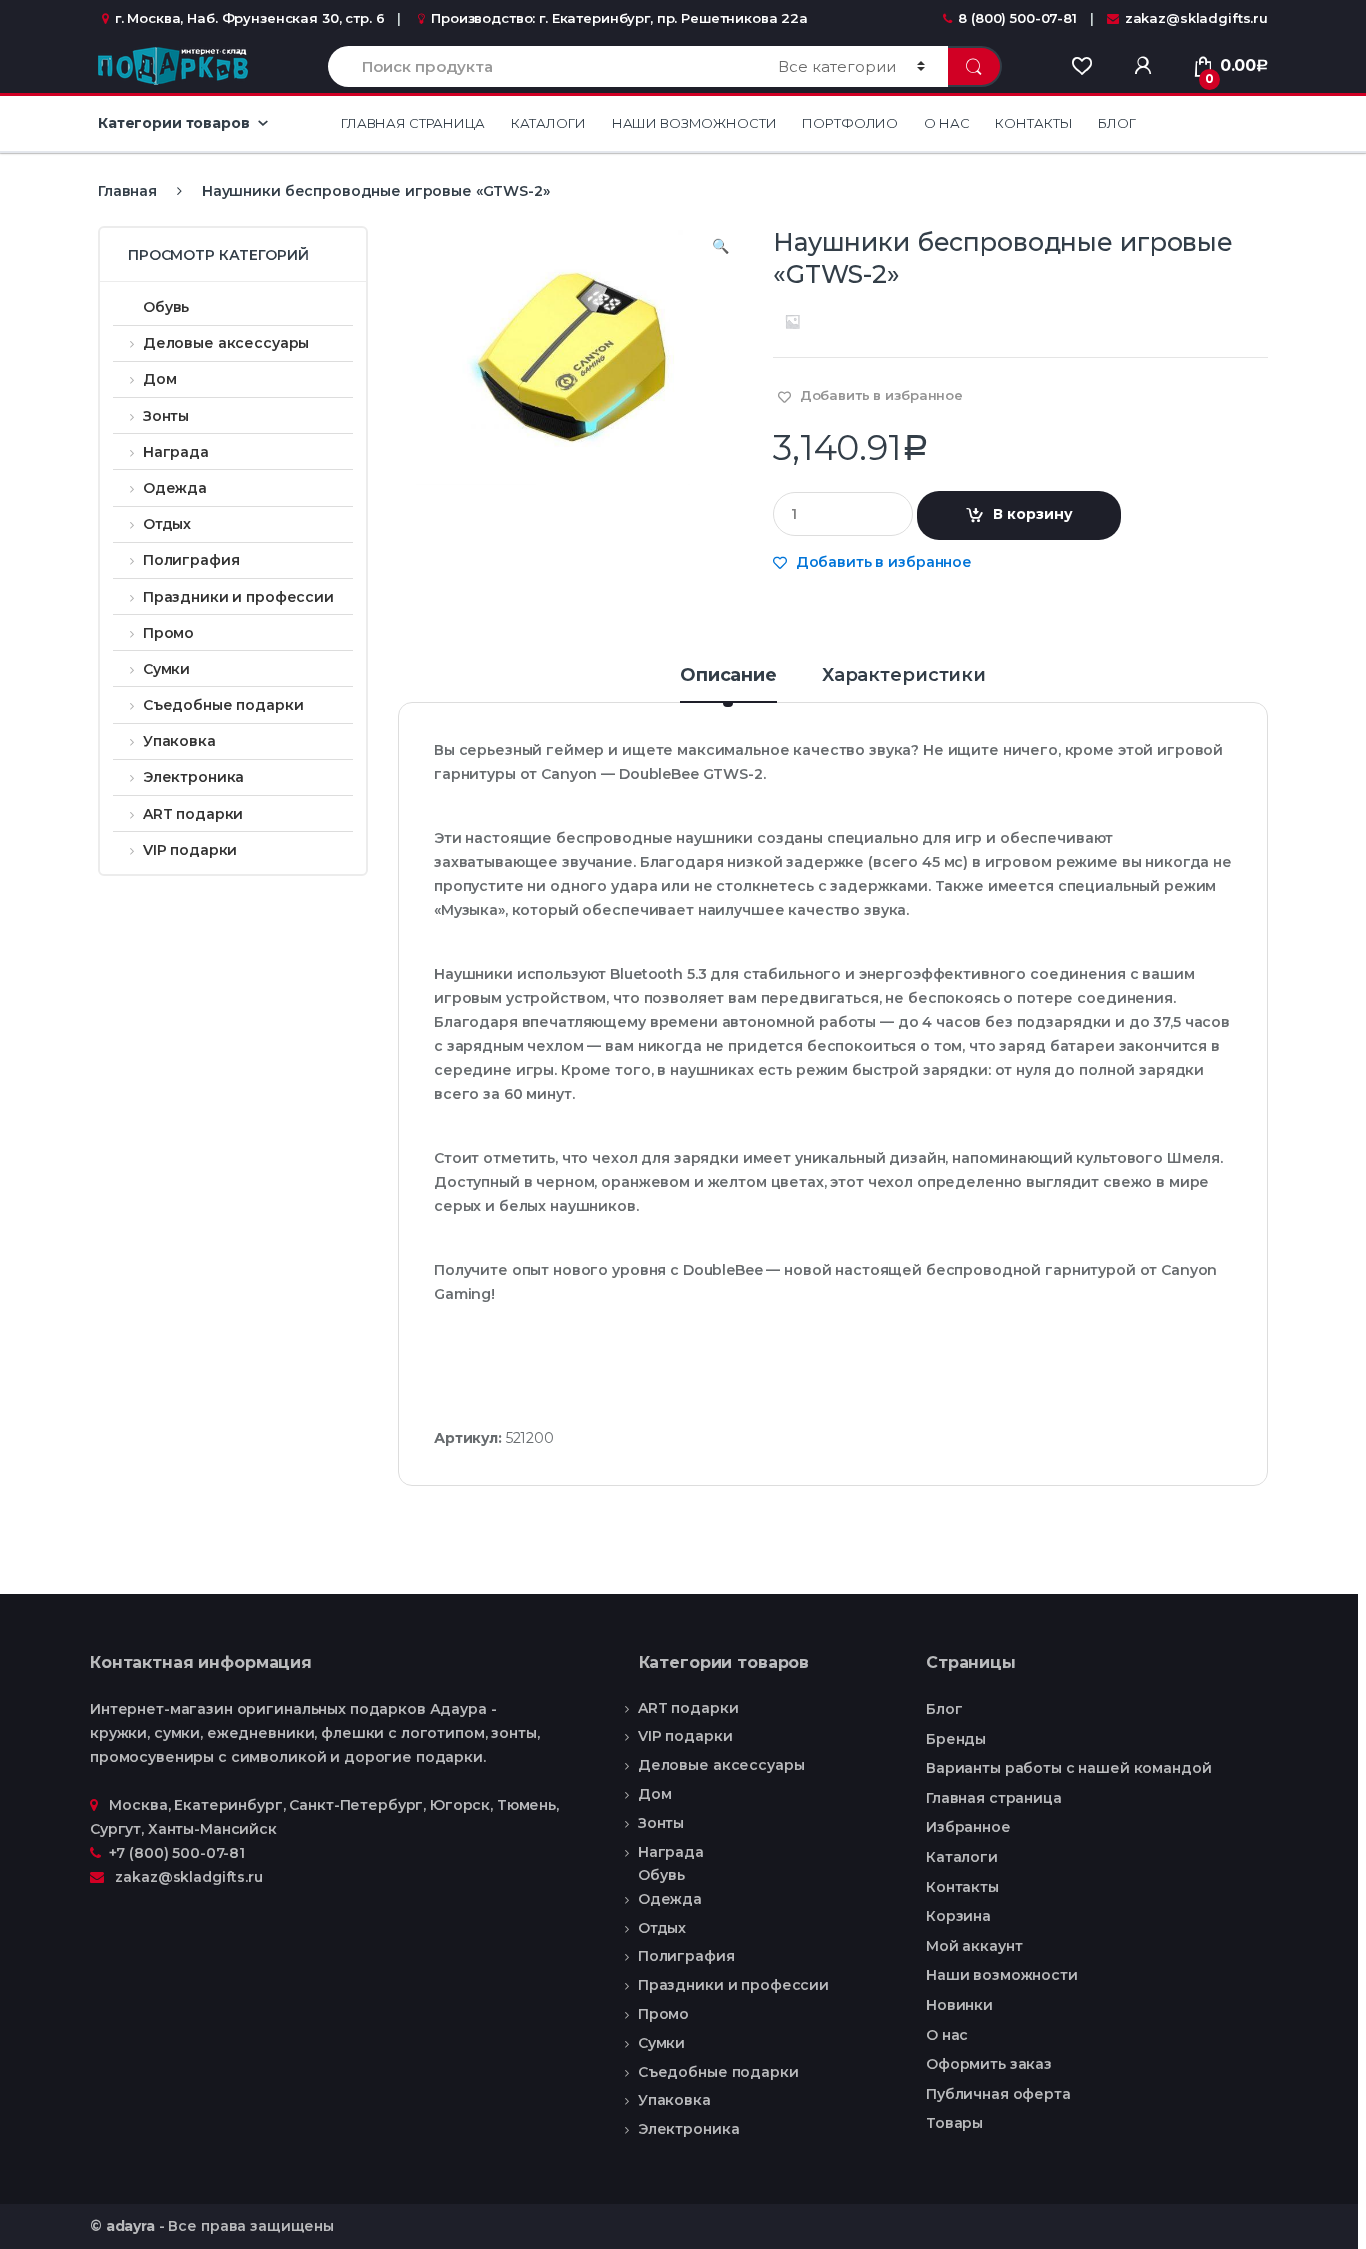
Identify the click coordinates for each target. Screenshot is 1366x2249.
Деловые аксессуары (226, 343)
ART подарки (193, 814)
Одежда (175, 488)
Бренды (956, 1739)
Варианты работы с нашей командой (1069, 1768)
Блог (1116, 123)
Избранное (968, 1827)
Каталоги (548, 123)
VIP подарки (190, 850)
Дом (159, 379)
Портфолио (850, 123)
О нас (946, 123)
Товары (954, 2123)
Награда (176, 452)
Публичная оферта (998, 2094)
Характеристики (904, 676)
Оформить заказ (989, 2064)
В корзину (1033, 514)
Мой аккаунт (974, 1946)
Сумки (166, 669)
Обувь (166, 307)
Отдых (167, 524)
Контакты (1033, 123)
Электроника (193, 777)
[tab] (728, 684)
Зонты (166, 416)
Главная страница (413, 123)
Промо (168, 633)
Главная (127, 191)
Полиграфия (191, 560)
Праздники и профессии (238, 597)
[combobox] (541, 66)
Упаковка (179, 741)
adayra (130, 2226)
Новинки (959, 2005)
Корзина (958, 1916)
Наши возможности (694, 123)
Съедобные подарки (223, 705)
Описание (728, 676)
